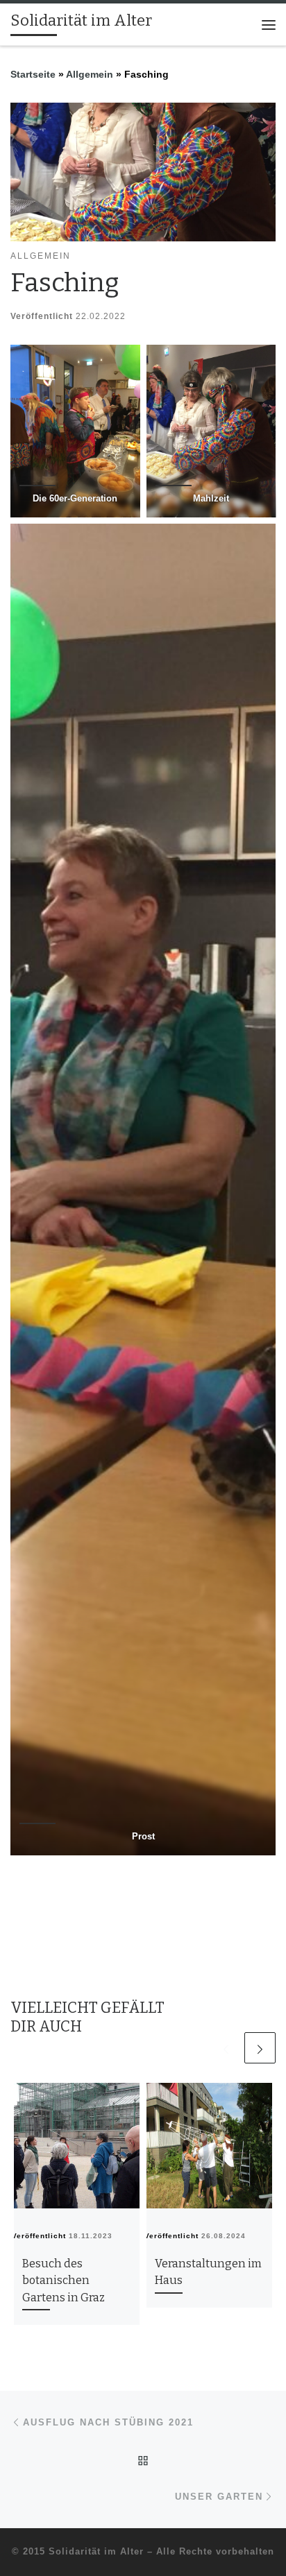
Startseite (33, 74)
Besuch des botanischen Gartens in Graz (64, 2281)
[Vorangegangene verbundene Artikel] (226, 2048)
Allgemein (90, 74)
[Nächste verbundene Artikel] (260, 2048)
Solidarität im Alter (96, 2551)
